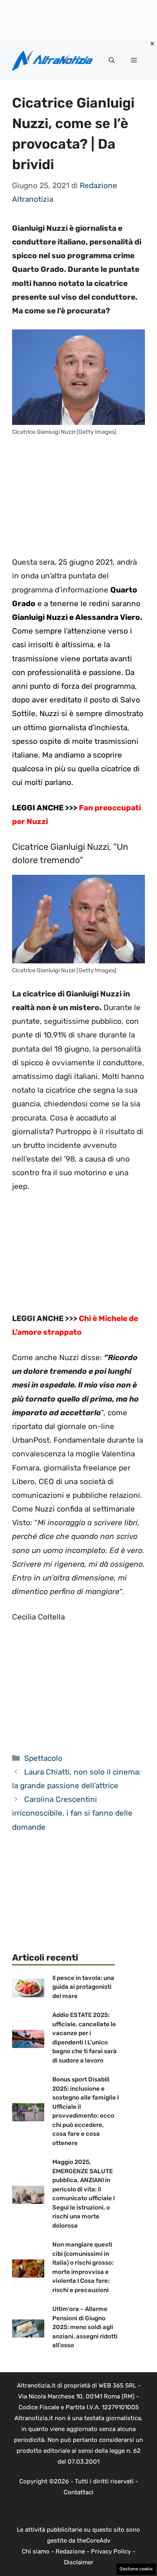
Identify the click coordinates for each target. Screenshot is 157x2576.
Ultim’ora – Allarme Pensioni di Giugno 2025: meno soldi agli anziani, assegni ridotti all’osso (85, 2327)
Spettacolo (43, 1758)
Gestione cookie (136, 2569)
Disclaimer (79, 2562)
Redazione (70, 2551)
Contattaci (78, 2492)
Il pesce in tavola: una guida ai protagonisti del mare (83, 1987)
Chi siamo (36, 2551)
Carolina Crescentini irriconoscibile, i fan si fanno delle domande (72, 1813)
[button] (112, 60)
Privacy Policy (111, 2551)
